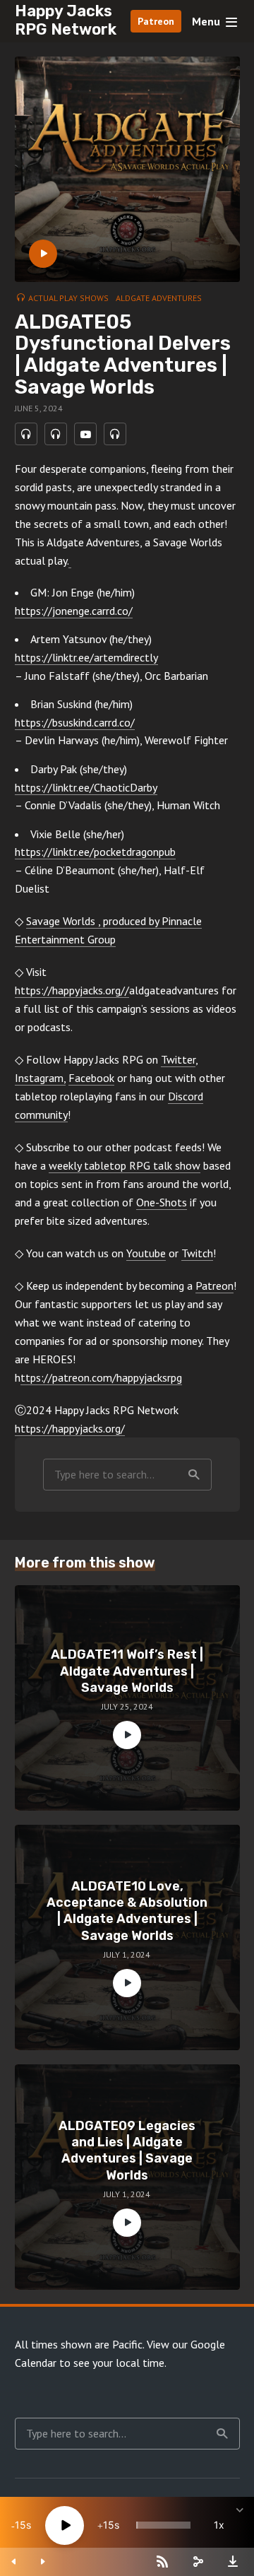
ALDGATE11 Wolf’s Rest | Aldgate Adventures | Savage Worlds (127, 1671)
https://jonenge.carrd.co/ (74, 611)
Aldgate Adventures (159, 298)
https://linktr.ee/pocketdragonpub (95, 852)
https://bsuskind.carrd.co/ (75, 722)
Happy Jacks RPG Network (66, 20)
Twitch (197, 1253)
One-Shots (162, 1202)
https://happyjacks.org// (72, 990)
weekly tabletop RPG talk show (125, 1165)
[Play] (65, 2525)
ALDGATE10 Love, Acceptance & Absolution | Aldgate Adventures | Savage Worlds (127, 1911)
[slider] (163, 2525)
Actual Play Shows (68, 298)
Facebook (91, 1078)
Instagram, (40, 1078)
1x (219, 2525)
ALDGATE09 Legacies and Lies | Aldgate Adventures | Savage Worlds (127, 2151)
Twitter (178, 1059)
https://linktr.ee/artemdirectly (86, 657)
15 (20, 2525)
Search (194, 1475)
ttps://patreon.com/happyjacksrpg (101, 1377)
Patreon (156, 21)
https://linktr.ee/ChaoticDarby (86, 787)
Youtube (146, 1253)
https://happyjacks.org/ (70, 1428)
